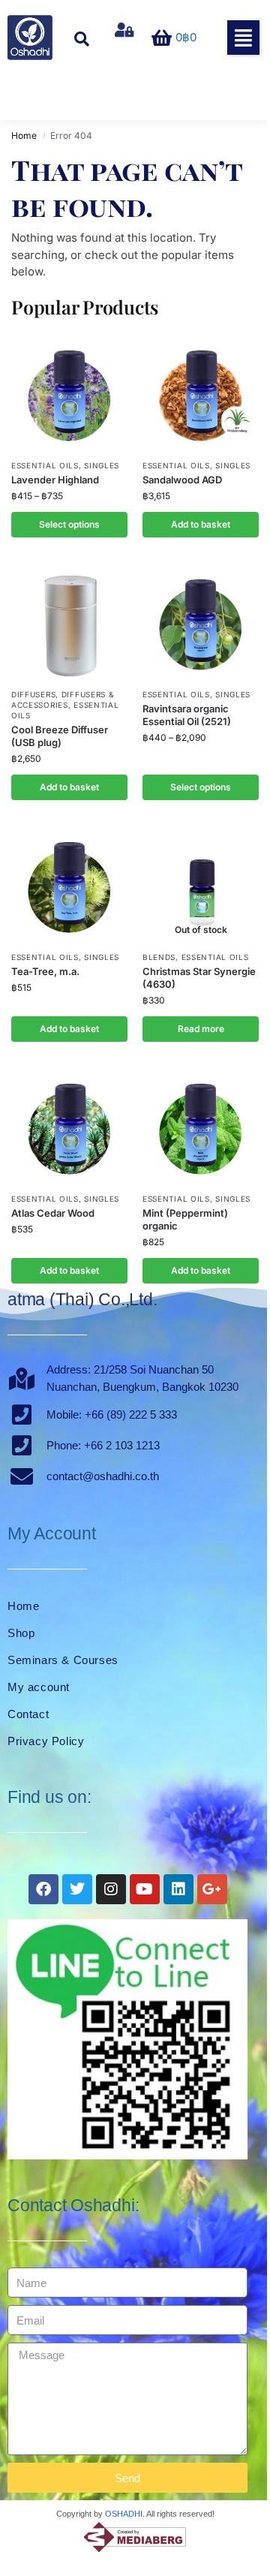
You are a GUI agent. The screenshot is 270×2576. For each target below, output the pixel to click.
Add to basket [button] (201, 524)
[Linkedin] (178, 1889)
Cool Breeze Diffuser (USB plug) (60, 736)
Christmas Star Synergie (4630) (199, 978)
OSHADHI (124, 2514)
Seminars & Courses (63, 1660)
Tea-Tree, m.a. (45, 971)
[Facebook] (43, 1889)
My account (39, 1687)
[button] (243, 38)
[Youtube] (145, 1889)
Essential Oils (45, 465)
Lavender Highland (55, 480)
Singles (102, 465)
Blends (159, 957)
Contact (28, 1714)
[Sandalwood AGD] (201, 391)
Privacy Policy (46, 1741)
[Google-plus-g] (212, 1889)
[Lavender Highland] (69, 391)
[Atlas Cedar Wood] (69, 1124)
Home (24, 135)
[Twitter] (77, 1889)
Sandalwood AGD (182, 480)
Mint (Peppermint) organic (185, 1219)
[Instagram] (111, 1889)
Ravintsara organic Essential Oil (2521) (187, 715)
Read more (201, 1029)
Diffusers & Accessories (62, 700)
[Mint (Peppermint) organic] (201, 1124)
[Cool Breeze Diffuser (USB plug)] (69, 620)
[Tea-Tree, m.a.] (69, 883)
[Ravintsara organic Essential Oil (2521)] (201, 620)
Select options (69, 524)
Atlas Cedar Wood (53, 1213)
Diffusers (33, 694)
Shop (21, 1633)
